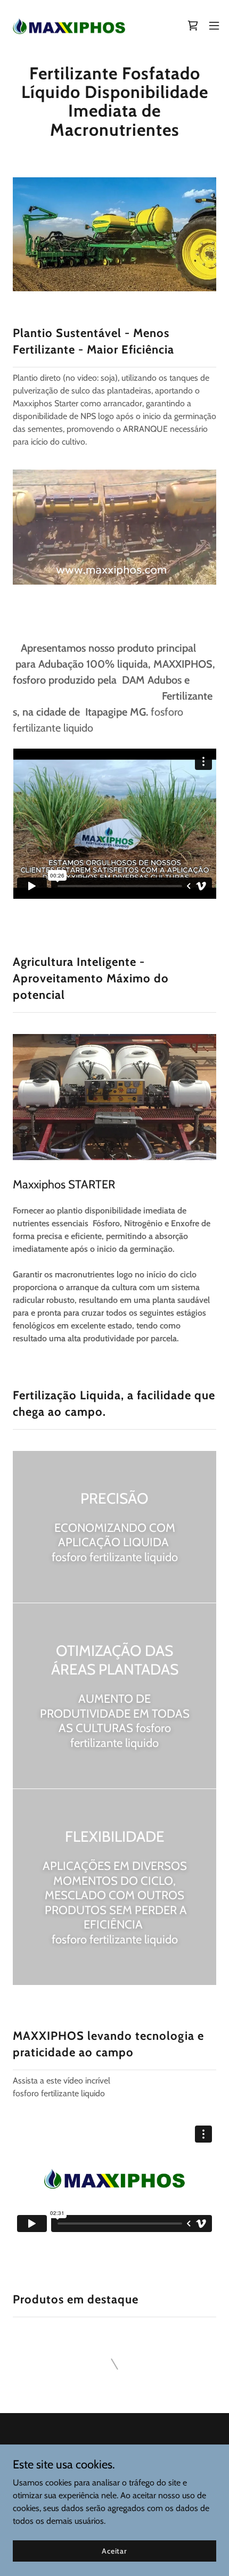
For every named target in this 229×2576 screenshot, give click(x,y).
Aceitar (114, 2550)
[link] (68, 26)
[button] (214, 26)
